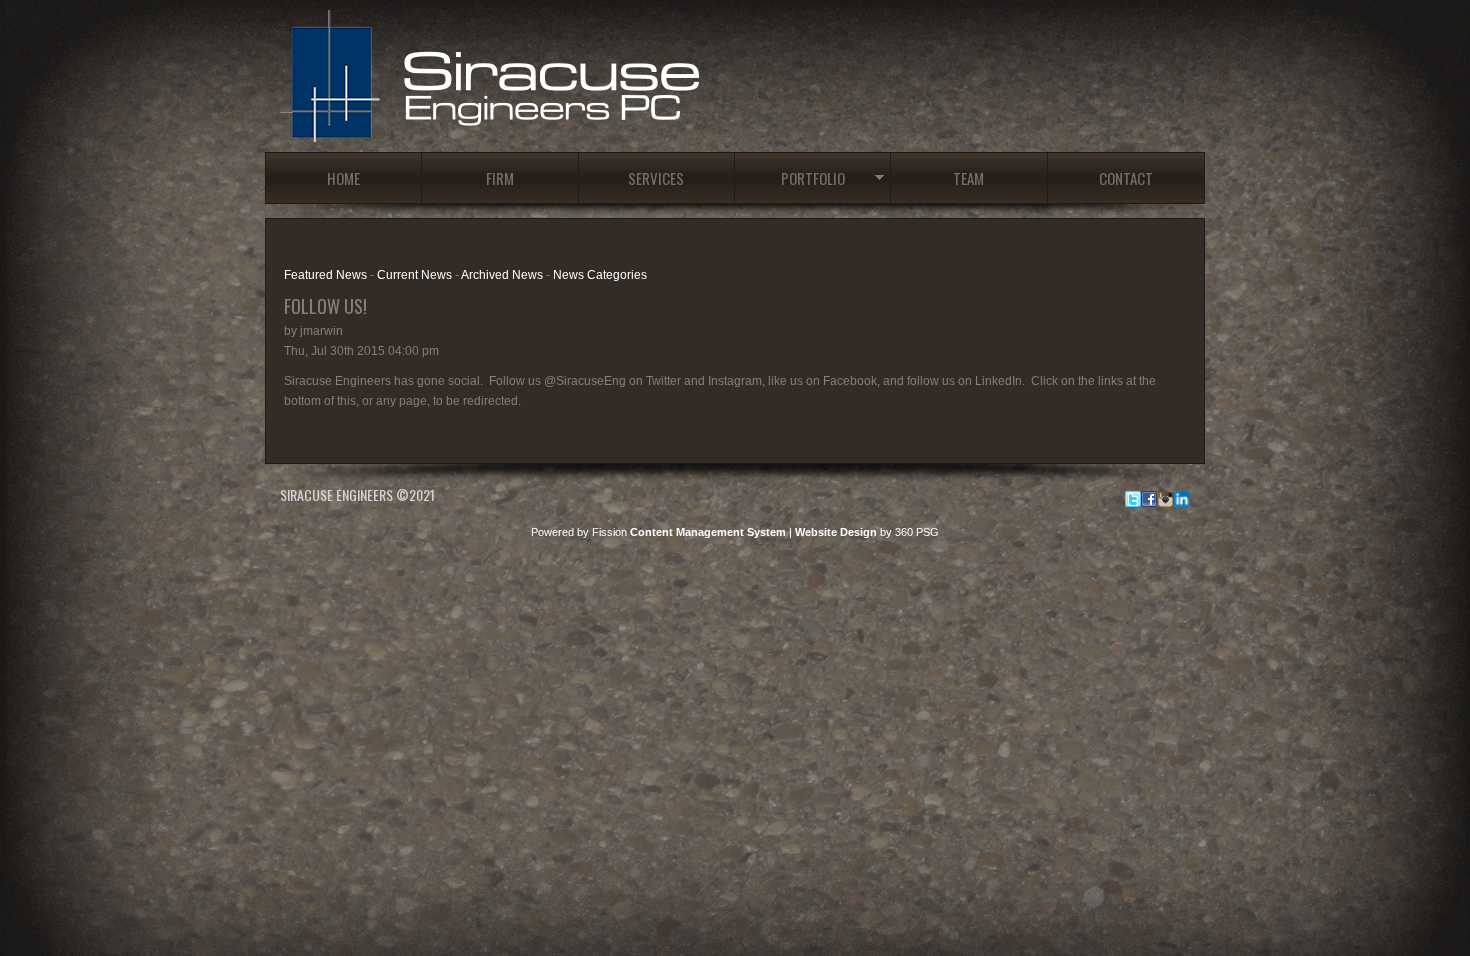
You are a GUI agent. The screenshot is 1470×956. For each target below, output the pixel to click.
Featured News (325, 275)
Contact (1126, 178)
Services (656, 178)
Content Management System (708, 532)
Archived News (502, 275)
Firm (500, 178)
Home (343, 178)
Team (968, 178)
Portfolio (813, 178)
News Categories (600, 275)
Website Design (836, 532)
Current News (414, 275)
